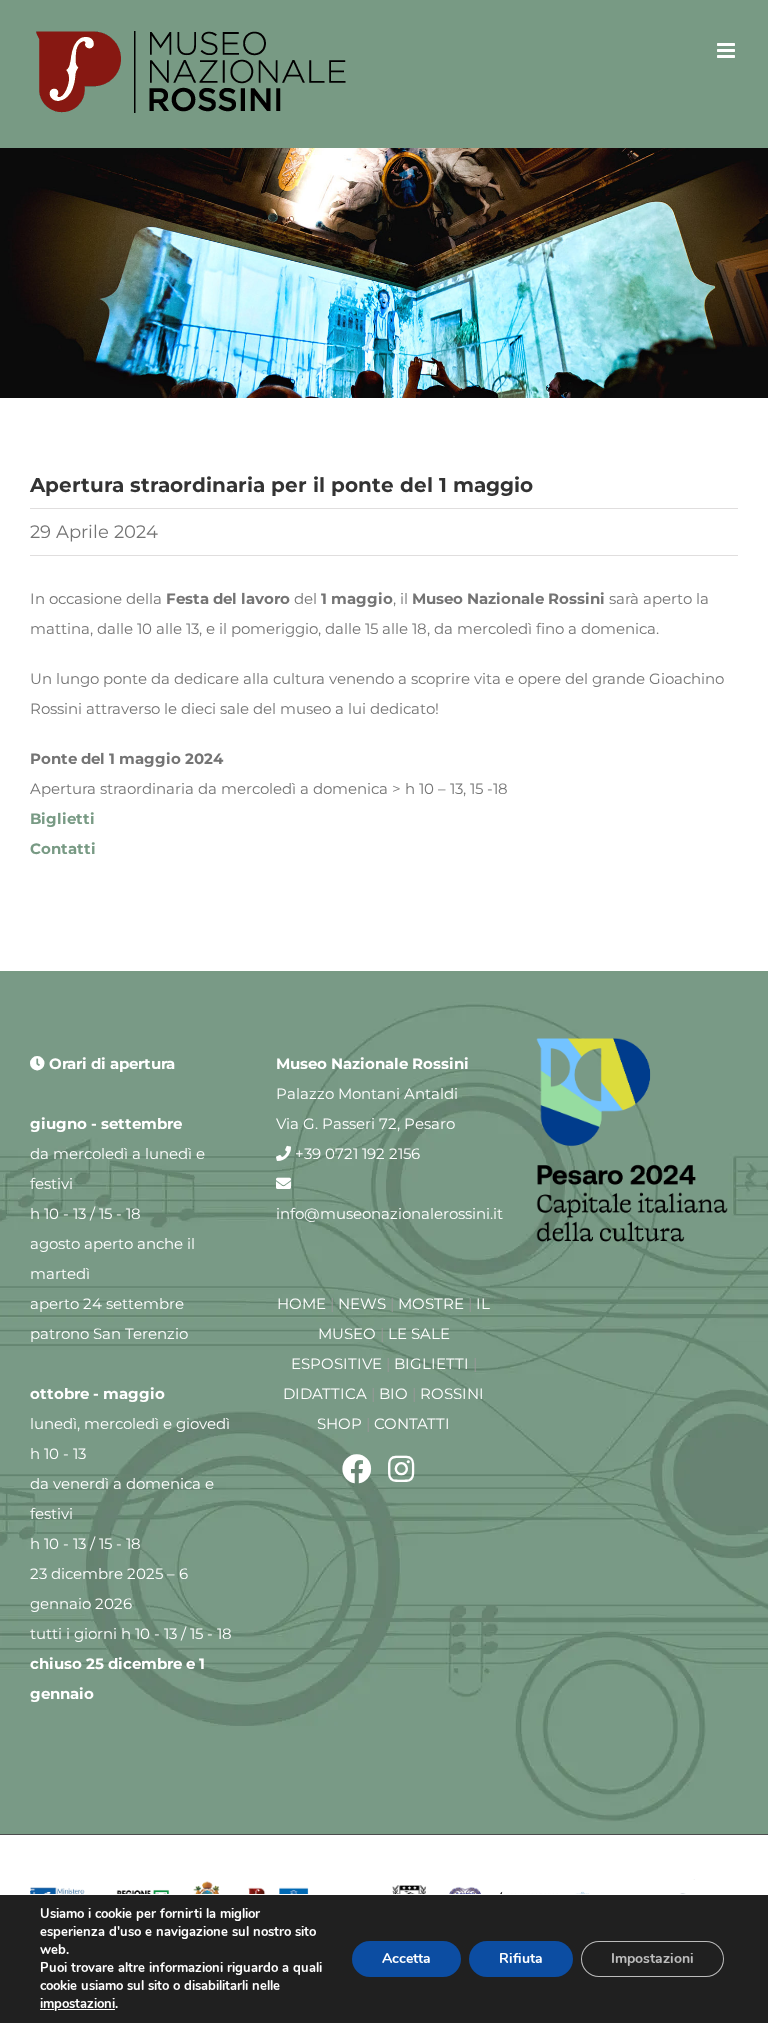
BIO (393, 1393)
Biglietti (62, 818)
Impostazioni (652, 1958)
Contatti (63, 848)
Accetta (406, 1958)
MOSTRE (431, 1303)
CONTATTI (412, 1423)
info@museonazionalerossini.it (389, 1213)
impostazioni (77, 2004)
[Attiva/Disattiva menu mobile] (727, 50)
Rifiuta (521, 1958)
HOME (301, 1303)
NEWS (362, 1303)
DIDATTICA (325, 1393)
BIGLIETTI (431, 1363)
